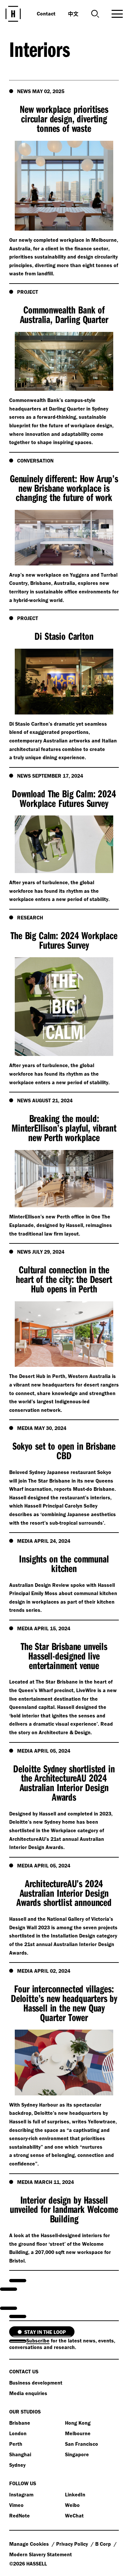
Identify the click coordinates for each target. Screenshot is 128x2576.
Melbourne (78, 2433)
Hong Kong (78, 2423)
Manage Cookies (30, 2544)
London (18, 2433)
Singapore (77, 2454)
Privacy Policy (73, 2544)
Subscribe (38, 2340)
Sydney (17, 2465)
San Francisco (82, 2444)
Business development (36, 2383)
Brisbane (20, 2423)
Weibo (72, 2505)
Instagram (21, 2494)
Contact (46, 13)
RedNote (20, 2515)
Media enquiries (28, 2393)
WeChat (74, 2515)
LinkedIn (75, 2494)
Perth (16, 2444)
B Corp (104, 2544)
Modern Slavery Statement (41, 2554)
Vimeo (16, 2505)
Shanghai (20, 2454)
